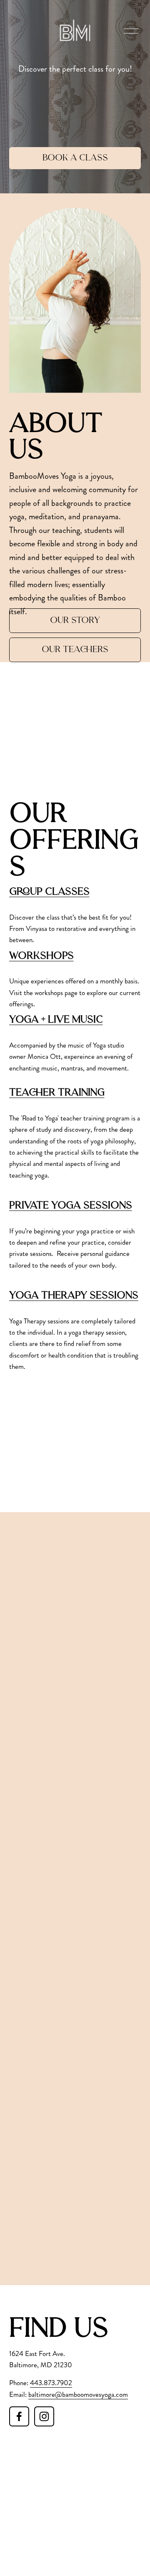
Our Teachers (75, 650)
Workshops (41, 956)
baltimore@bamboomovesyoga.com (78, 2394)
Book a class (75, 158)
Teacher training (57, 1093)
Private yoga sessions (71, 1206)
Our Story (75, 621)
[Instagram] (44, 2416)
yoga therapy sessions (74, 1296)
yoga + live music (56, 1020)
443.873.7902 (51, 2383)
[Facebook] (19, 2416)
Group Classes (49, 892)
